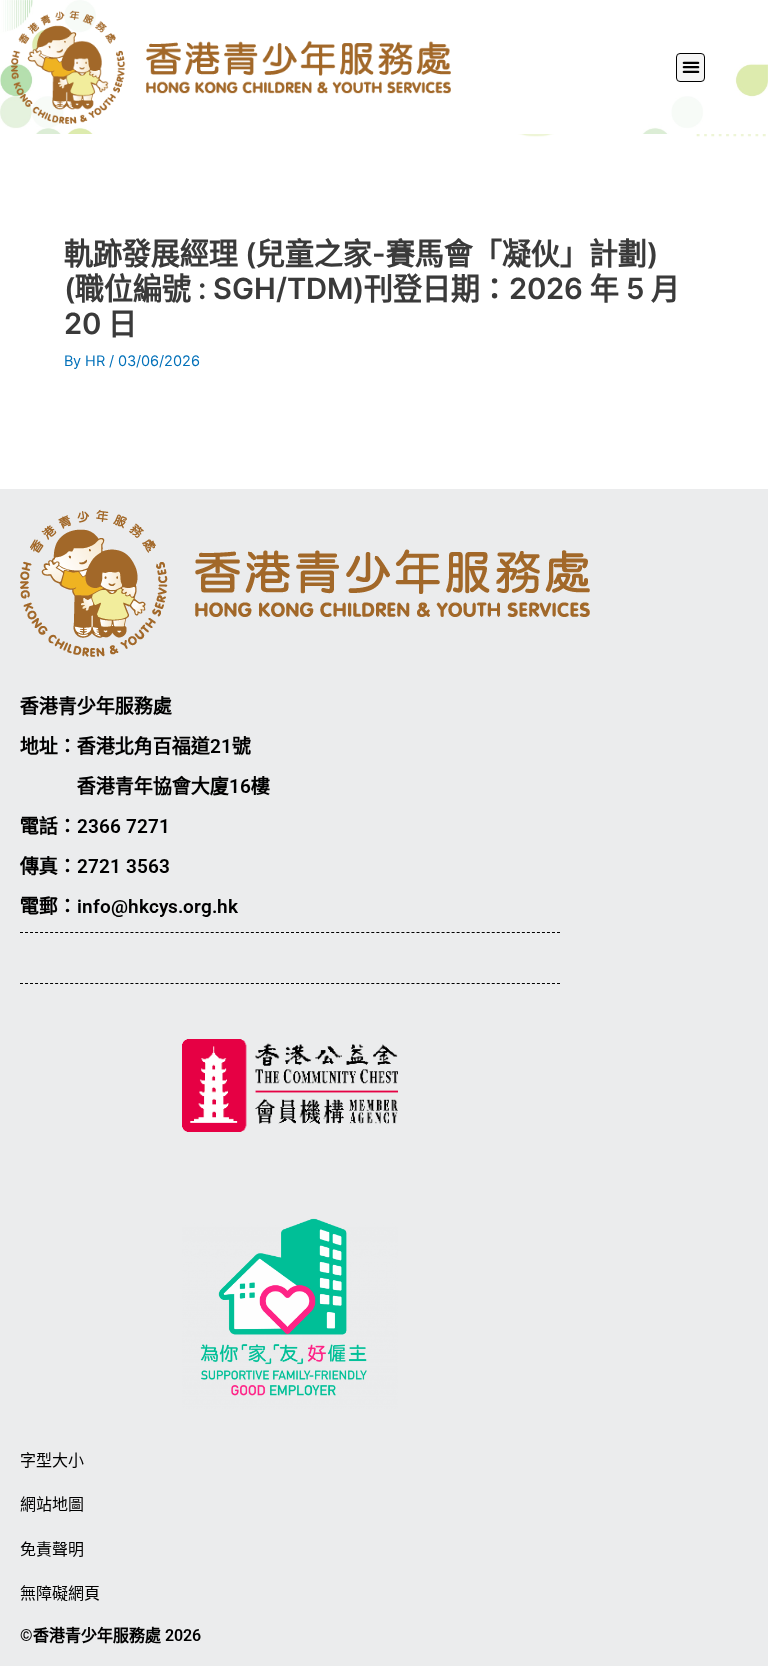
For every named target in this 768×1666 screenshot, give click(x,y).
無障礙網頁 (60, 1593)
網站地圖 (52, 1504)
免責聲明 (52, 1549)
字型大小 (52, 1460)
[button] (690, 67)
